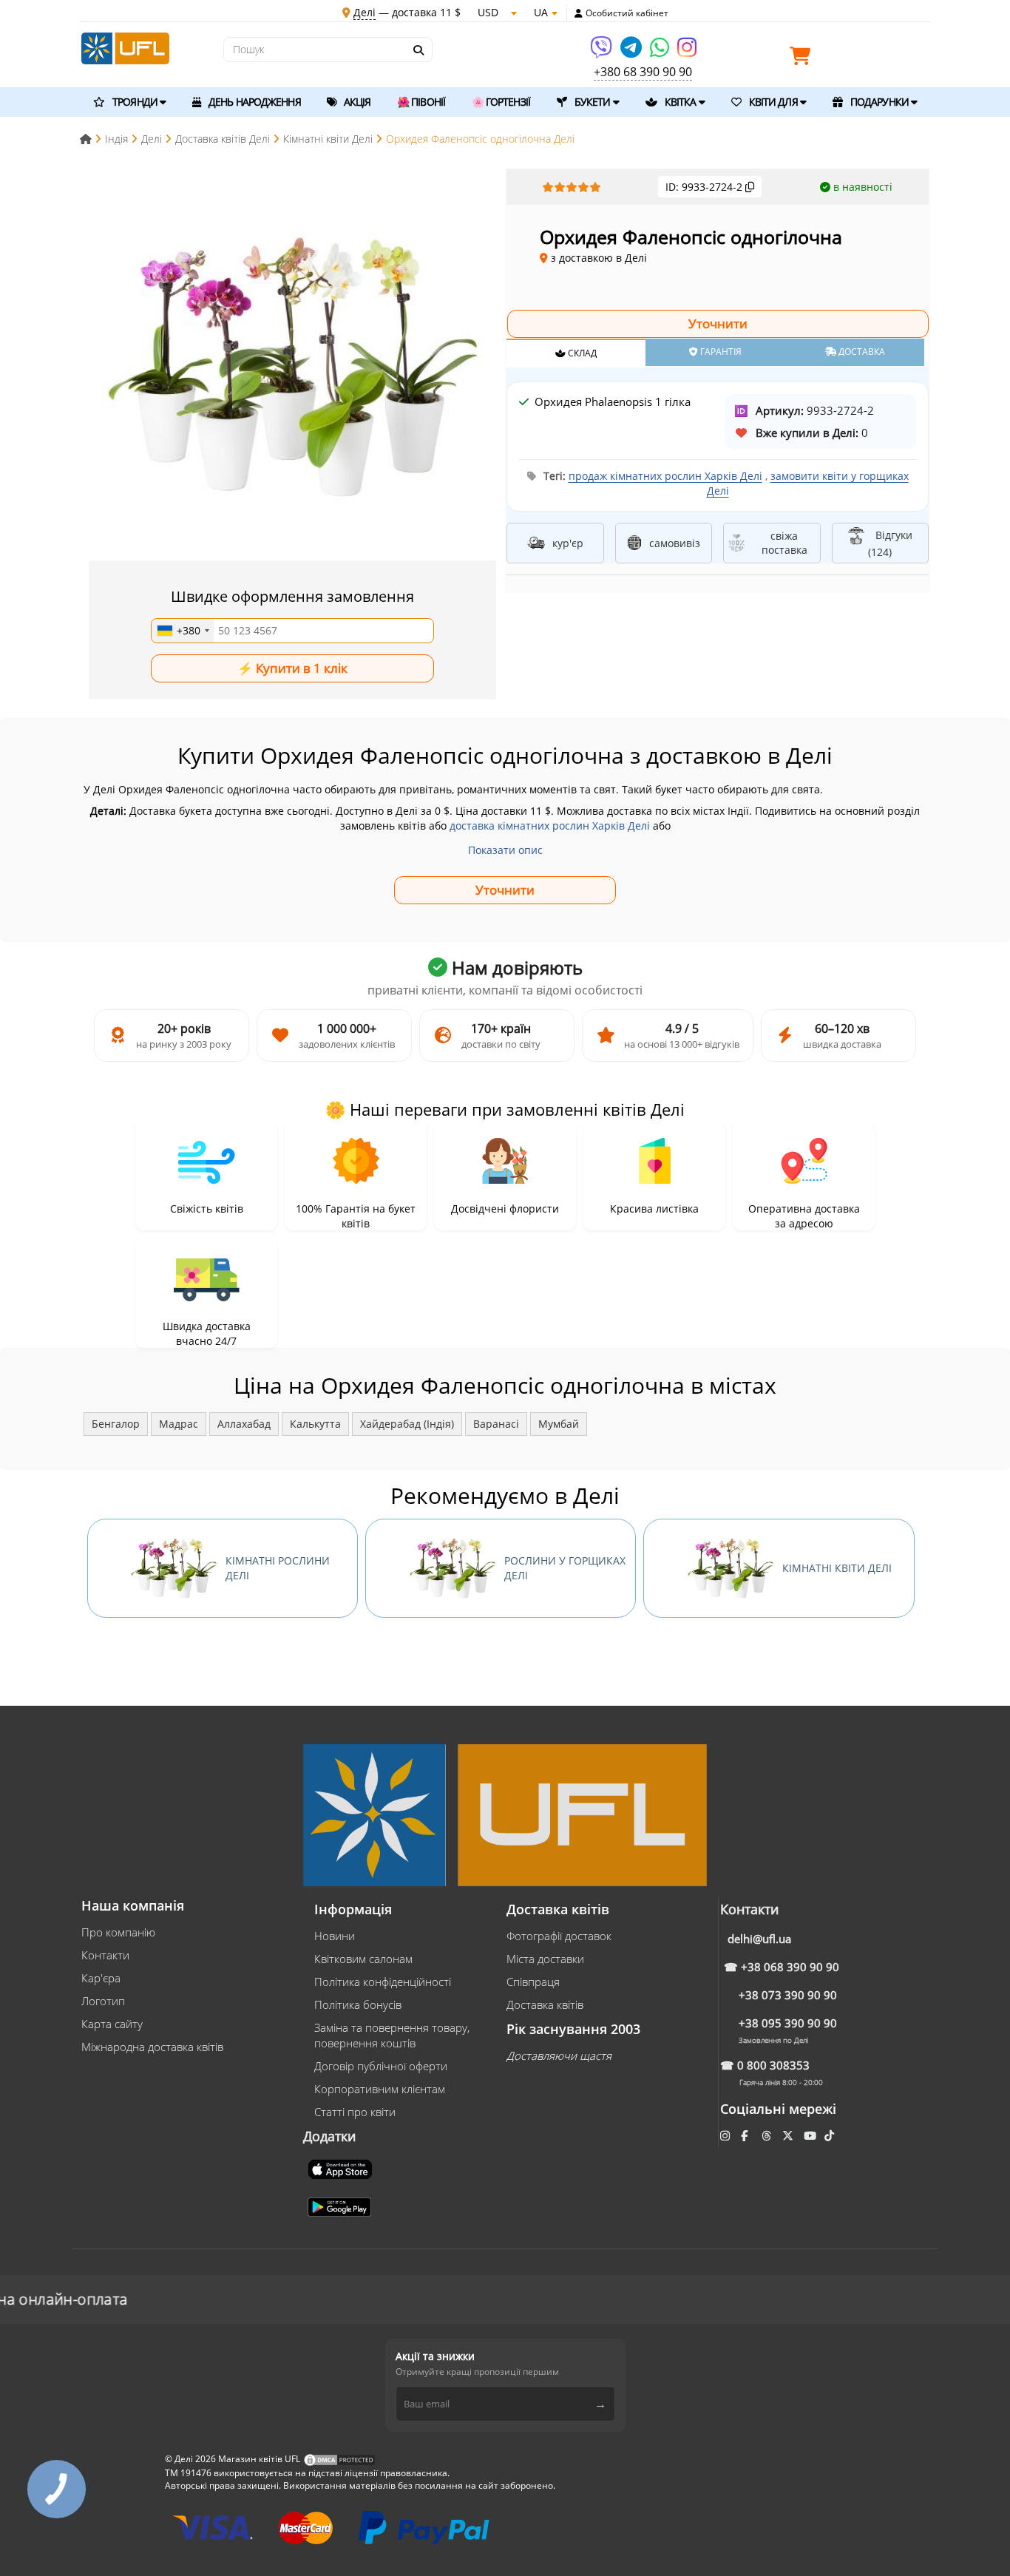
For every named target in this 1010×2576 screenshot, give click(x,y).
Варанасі (496, 1424)
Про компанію (118, 1932)
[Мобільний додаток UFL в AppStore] (342, 2168)
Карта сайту (112, 2024)
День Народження (254, 102)
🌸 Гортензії (501, 102)
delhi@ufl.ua (759, 1939)
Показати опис (505, 850)
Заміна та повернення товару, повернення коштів (392, 2035)
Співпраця (533, 1982)
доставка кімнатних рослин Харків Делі (550, 826)
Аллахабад (244, 1424)
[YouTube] (811, 2135)
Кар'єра (101, 1978)
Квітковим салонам (363, 1959)
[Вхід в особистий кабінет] (579, 13)
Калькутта (315, 1424)
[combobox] (183, 631)
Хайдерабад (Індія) (407, 1424)
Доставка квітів (545, 2004)
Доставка (861, 352)
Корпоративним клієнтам (380, 2089)
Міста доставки (545, 1959)
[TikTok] (831, 2135)
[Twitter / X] (789, 2135)
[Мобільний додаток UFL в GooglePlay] (341, 2206)
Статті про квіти (355, 2112)
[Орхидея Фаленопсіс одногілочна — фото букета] (293, 366)
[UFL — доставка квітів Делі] (125, 47)
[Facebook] (746, 2135)
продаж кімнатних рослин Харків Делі (665, 476)
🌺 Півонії (421, 102)
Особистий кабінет (627, 13)
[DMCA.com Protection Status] (339, 2459)
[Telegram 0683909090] (632, 52)
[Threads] (768, 2135)
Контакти (105, 1955)
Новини (335, 1936)
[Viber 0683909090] (602, 52)
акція (356, 102)
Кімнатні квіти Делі (837, 1568)
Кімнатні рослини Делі (278, 1568)
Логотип (103, 2001)
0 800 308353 (773, 2065)
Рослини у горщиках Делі (565, 1568)
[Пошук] (418, 50)
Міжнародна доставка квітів (152, 2047)
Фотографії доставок (559, 1936)
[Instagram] (687, 52)
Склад (581, 353)
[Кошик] (804, 59)
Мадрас (179, 1424)
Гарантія (720, 352)
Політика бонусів (358, 2004)
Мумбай (559, 1424)
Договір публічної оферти (381, 2066)
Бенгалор (116, 1424)
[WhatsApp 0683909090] (661, 52)
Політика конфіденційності (383, 1982)
